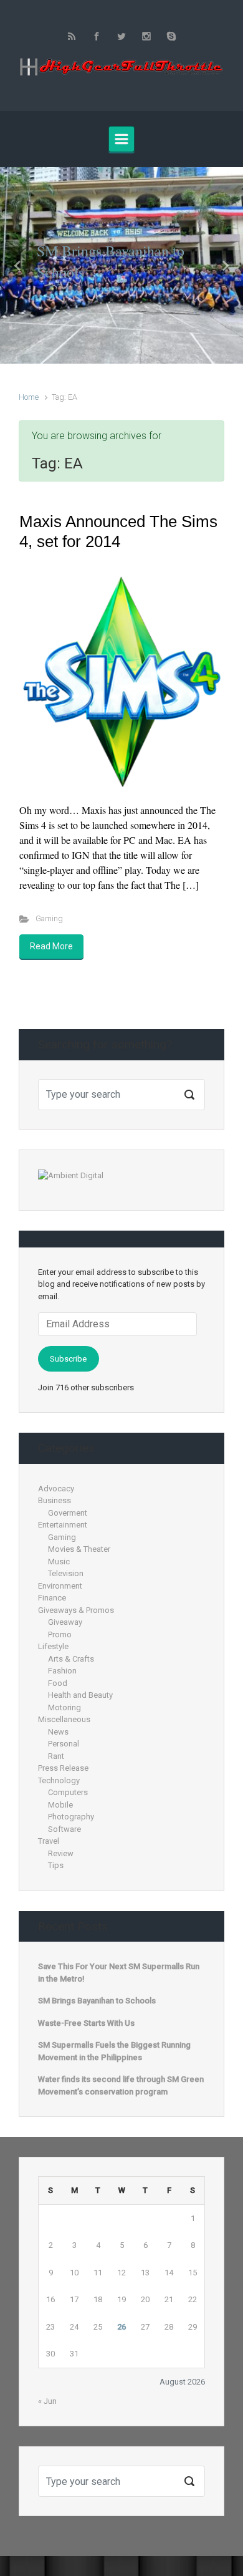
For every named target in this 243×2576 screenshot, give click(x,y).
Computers (68, 1792)
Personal (64, 1744)
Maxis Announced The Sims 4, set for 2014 (118, 531)
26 (121, 2327)
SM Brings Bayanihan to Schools (97, 2001)
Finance (52, 1598)
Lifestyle (53, 1646)
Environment (60, 1586)
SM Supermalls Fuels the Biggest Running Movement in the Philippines (114, 2051)
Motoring (64, 1707)
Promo (60, 1634)
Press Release (63, 1768)
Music (59, 1562)
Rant (56, 1756)
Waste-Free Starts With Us (86, 2023)
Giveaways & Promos (76, 1610)
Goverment (68, 1513)
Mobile (60, 1805)
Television (66, 1573)
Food (58, 1683)
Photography (71, 1817)
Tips (56, 1865)
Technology (59, 1780)
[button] (18, 265)
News (58, 1732)
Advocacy (56, 1489)
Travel (49, 1841)
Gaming (49, 918)
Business (55, 1500)
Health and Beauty (80, 1695)
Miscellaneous (64, 1719)
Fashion (62, 1671)
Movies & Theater (79, 1549)
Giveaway (65, 1622)
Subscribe (68, 1359)
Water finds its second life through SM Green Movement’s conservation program (121, 2085)
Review (61, 1853)
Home (29, 397)
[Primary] (121, 139)
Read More (51, 946)
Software (64, 1829)
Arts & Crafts (71, 1659)
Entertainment (63, 1525)
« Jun (47, 2401)
